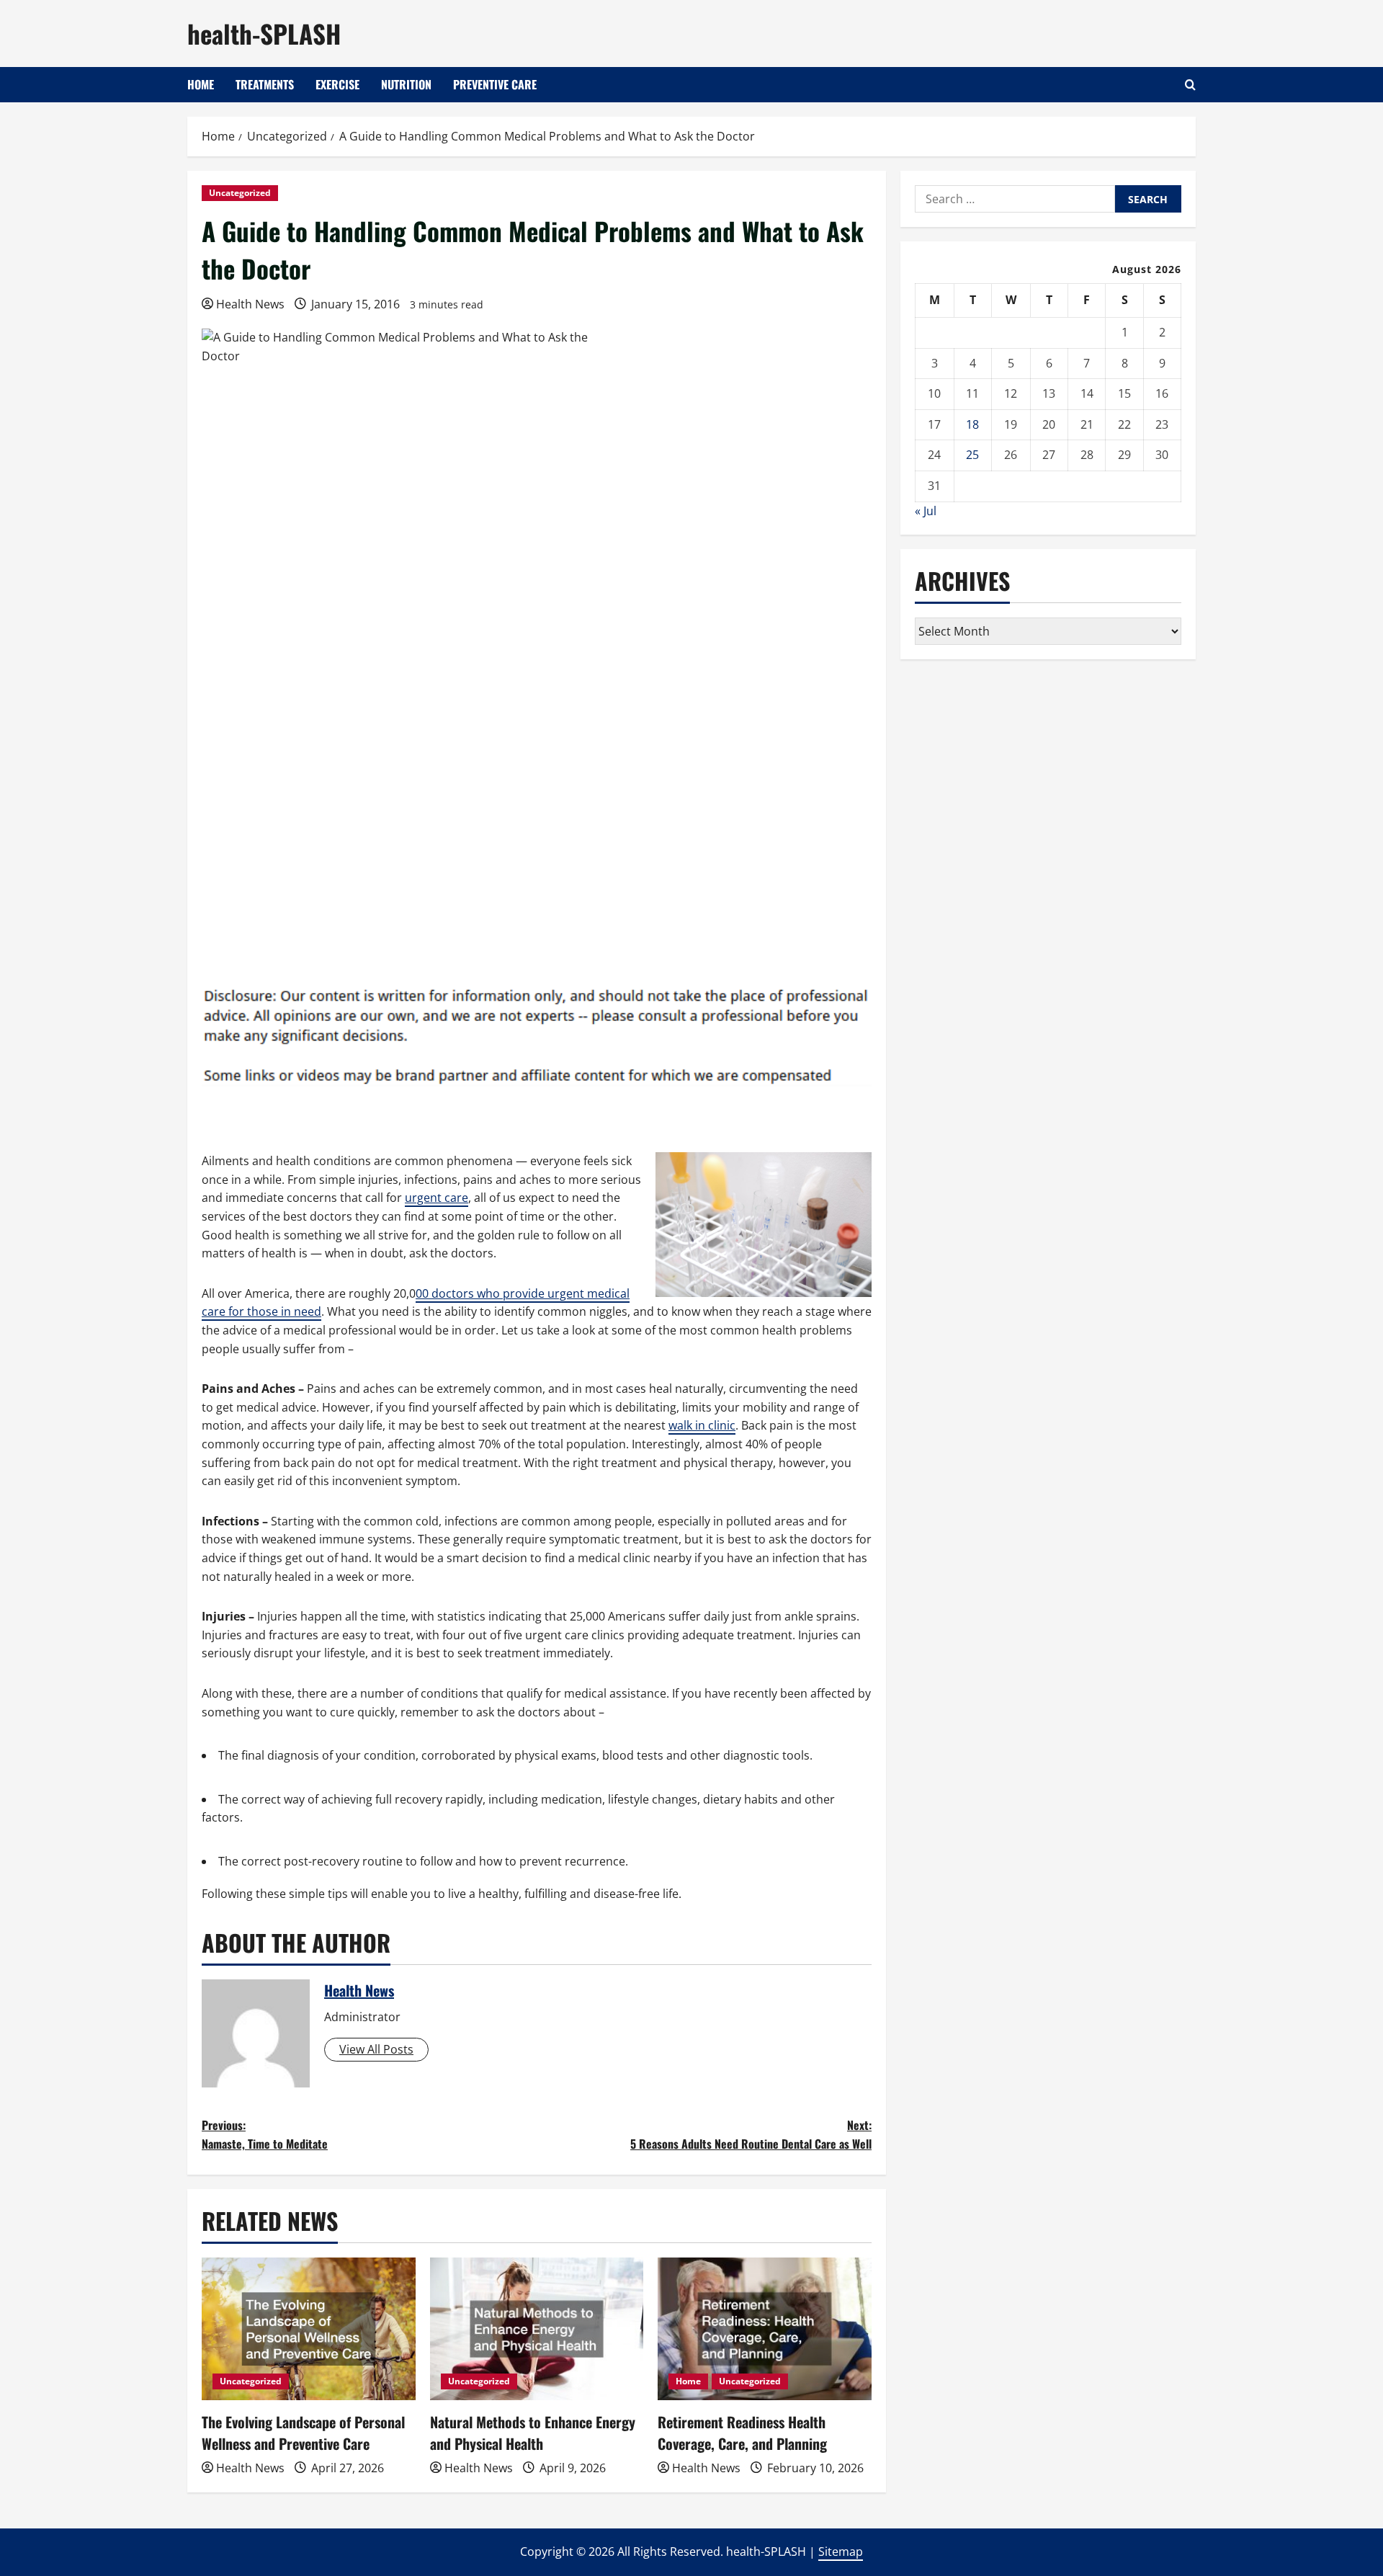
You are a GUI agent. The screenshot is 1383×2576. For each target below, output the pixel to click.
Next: (751, 2134)
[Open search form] (1190, 85)
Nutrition (406, 84)
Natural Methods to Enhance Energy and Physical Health (533, 2433)
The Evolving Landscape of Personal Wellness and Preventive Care (303, 2433)
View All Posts (376, 2049)
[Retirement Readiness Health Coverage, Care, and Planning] (765, 2329)
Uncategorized (240, 193)
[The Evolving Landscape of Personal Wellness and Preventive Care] (309, 2329)
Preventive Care (495, 84)
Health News (250, 304)
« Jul (926, 511)
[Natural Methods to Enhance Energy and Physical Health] (537, 2329)
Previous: (265, 2134)
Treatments (265, 84)
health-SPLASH (264, 33)
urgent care (437, 1198)
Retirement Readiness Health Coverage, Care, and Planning (742, 2433)
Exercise (337, 84)
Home (201, 84)
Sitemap (841, 2552)
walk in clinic (702, 1425)
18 (972, 424)
